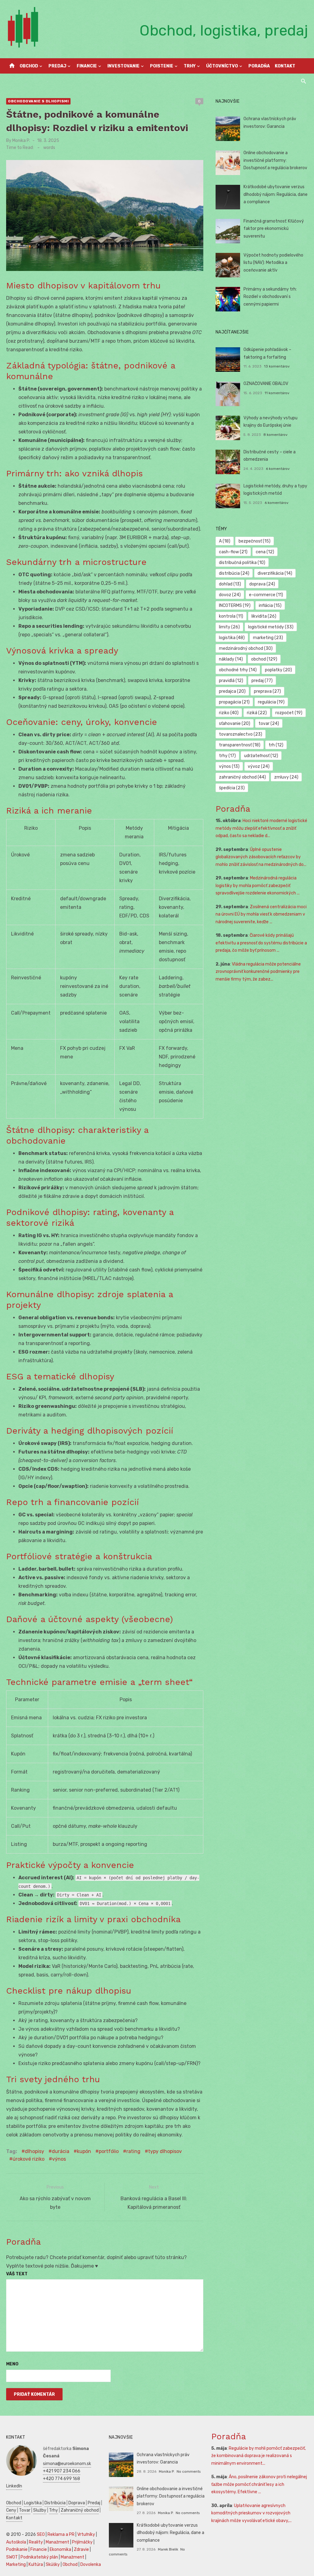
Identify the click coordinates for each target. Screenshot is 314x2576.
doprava (262, 584)
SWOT (12, 2557)
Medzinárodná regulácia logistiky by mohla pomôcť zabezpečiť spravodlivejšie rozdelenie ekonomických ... (258, 886)
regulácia (271, 702)
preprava (267, 691)
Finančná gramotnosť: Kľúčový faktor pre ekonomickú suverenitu (274, 229)
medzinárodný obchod (246, 648)
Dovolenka (91, 2565)
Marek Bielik (168, 2549)
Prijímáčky (82, 2542)
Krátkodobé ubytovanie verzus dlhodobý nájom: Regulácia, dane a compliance (276, 194)
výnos (59, 2159)
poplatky (278, 670)
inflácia (270, 606)
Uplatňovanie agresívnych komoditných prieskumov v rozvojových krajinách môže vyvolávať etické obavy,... (251, 2513)
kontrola (231, 616)
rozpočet (289, 713)
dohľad (230, 584)
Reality (36, 2542)
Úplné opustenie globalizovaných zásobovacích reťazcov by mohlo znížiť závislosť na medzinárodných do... (261, 857)
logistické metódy (271, 627)
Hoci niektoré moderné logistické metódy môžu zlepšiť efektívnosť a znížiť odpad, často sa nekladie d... (261, 828)
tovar (269, 724)
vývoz (259, 766)
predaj (262, 681)
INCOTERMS (235, 606)
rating (133, 2151)
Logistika (33, 2503)
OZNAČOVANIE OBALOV (266, 384)
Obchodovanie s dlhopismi (38, 101)
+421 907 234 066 (62, 2471)
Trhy (190, 66)
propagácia (234, 702)
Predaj (57, 66)
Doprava (77, 2503)
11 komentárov (277, 393)
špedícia (232, 788)
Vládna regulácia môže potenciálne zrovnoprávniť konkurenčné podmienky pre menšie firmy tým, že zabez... (258, 972)
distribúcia (234, 573)
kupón (84, 2151)
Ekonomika (60, 2549)
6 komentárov (278, 469)
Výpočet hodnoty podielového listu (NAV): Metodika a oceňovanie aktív (273, 263)
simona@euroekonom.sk (67, 2464)
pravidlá (231, 681)
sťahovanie (235, 724)
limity (229, 627)
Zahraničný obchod (80, 2510)
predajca (232, 691)
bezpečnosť (255, 541)
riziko (229, 713)
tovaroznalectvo (241, 734)
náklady (231, 659)
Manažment (57, 2542)
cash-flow (233, 552)
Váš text (17, 2274)
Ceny (11, 2510)
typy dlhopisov (165, 2151)
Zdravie (81, 2549)
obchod (264, 659)
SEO (41, 2534)
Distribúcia (55, 2503)
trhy (227, 756)
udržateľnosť (261, 756)
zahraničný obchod (242, 777)
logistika (232, 638)
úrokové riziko (29, 2159)
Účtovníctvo (222, 66)
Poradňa (259, 66)
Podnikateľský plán (39, 2557)
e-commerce (266, 595)
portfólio (109, 2151)
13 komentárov (277, 366)
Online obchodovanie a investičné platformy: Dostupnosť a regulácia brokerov (275, 160)
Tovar (25, 2510)
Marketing (16, 2565)
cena (265, 552)
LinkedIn (14, 2486)
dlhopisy (34, 2151)
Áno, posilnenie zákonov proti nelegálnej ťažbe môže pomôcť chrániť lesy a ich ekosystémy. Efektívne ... (259, 2484)
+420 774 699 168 (61, 2479)
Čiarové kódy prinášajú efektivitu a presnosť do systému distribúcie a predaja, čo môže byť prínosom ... (261, 943)
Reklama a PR (61, 2534)
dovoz (230, 595)
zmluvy (286, 777)
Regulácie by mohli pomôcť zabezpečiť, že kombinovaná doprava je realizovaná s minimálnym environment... (258, 2456)
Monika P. (21, 141)
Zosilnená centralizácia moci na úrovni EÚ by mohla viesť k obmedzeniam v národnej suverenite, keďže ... (261, 914)
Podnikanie (17, 2549)
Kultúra (36, 2565)
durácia (61, 2151)
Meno (12, 2364)
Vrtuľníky (86, 2534)
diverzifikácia (275, 573)
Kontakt (285, 66)
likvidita (264, 616)
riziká (257, 713)
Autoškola (16, 2542)
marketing (268, 638)
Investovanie (123, 66)
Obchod (29, 66)
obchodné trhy (238, 670)
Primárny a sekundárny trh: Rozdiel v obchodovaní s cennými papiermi (270, 297)
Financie (87, 66)
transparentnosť (240, 745)
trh (276, 745)
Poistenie (162, 66)
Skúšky (53, 2565)
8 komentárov (276, 435)
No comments (189, 2471)
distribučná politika (242, 563)
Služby (40, 2510)
